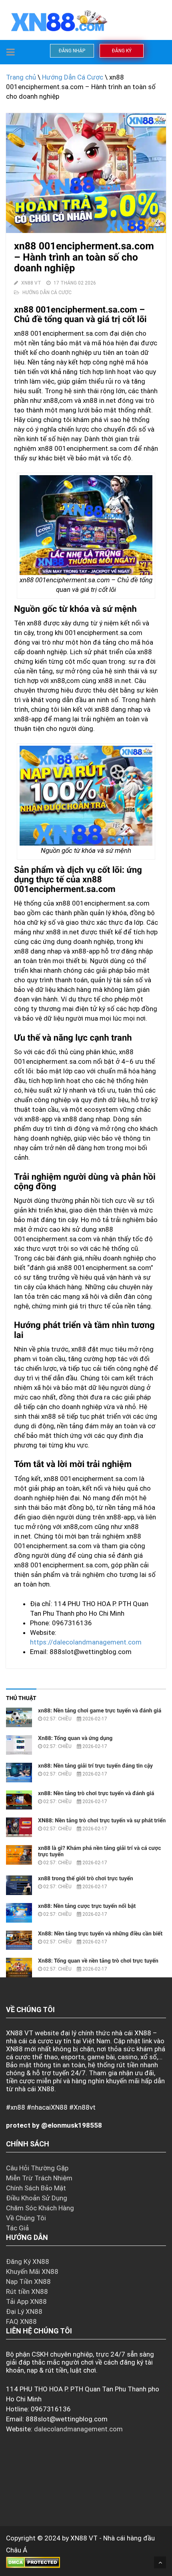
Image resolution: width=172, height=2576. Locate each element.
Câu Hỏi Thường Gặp (37, 2168)
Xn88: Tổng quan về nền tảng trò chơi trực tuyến (98, 1961)
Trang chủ (21, 77)
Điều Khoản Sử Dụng (37, 2198)
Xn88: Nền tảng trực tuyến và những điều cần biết (100, 1934)
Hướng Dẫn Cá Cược (73, 77)
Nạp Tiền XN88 (28, 2281)
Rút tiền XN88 (27, 2291)
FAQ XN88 (21, 2321)
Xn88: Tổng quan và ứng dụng (75, 1738)
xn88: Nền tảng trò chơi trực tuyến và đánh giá (96, 1794)
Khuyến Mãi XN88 (32, 2271)
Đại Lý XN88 (24, 2311)
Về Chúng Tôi (26, 2218)
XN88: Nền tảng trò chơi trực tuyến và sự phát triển (102, 1821)
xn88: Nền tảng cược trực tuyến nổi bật (87, 1906)
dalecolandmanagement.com (78, 2429)
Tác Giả (17, 2228)
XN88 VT (84, 2538)
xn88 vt (31, 283)
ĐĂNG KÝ (122, 51)
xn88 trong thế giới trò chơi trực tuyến (86, 1879)
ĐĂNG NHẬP (72, 51)
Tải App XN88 (26, 2301)
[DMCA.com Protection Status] (33, 2562)
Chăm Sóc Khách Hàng (40, 2208)
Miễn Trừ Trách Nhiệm (39, 2178)
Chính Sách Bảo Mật (36, 2188)
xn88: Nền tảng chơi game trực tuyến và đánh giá (100, 1711)
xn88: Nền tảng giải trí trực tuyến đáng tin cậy (95, 1766)
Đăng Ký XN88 (28, 2261)
